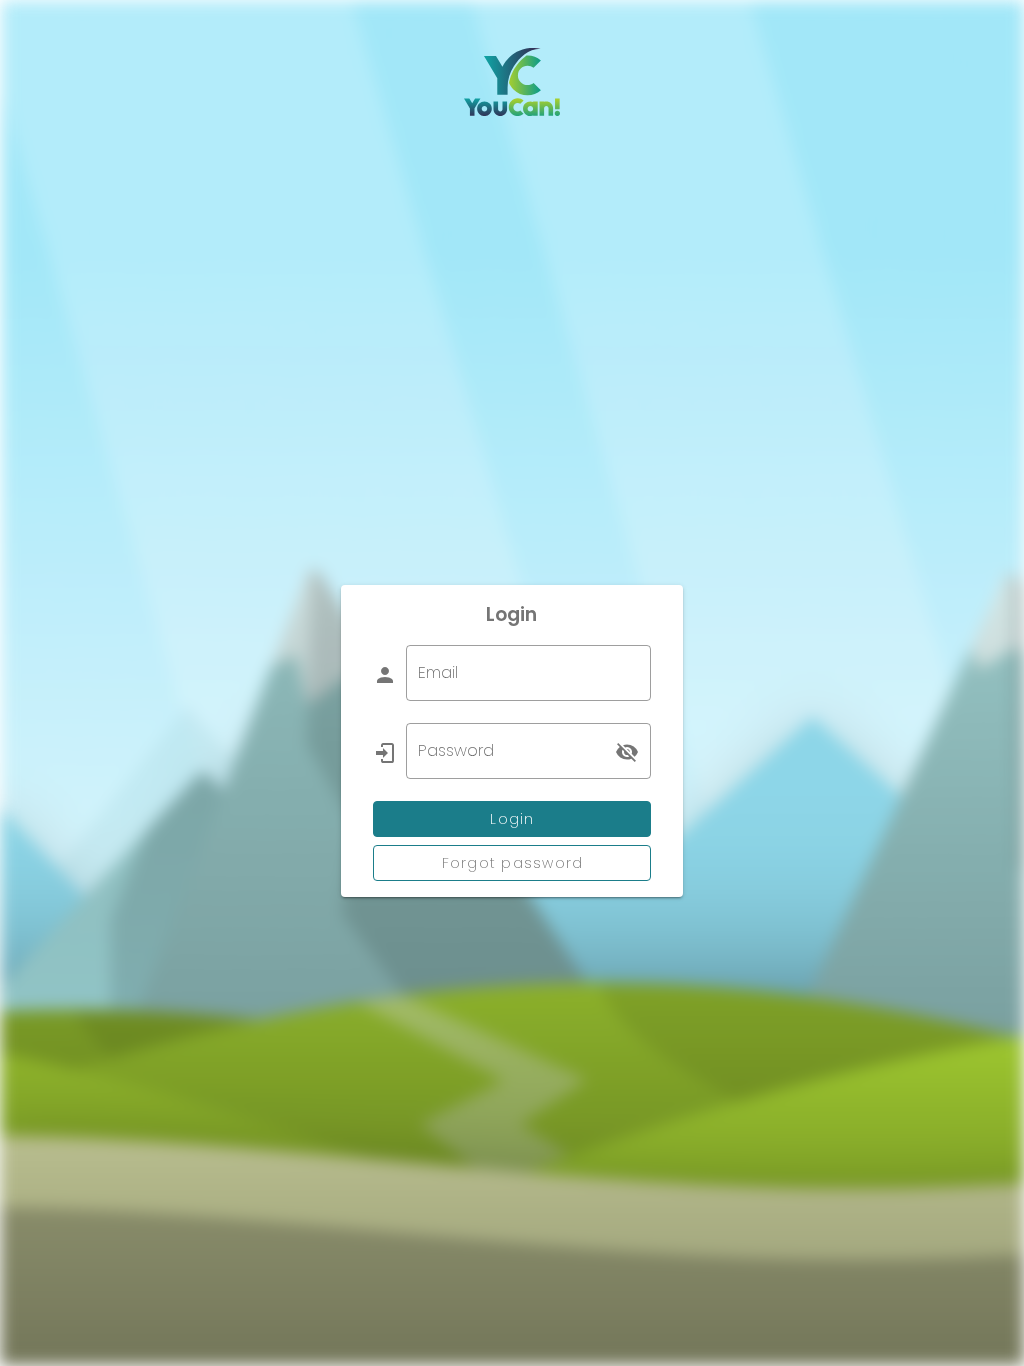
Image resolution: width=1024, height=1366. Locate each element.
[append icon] (627, 752)
